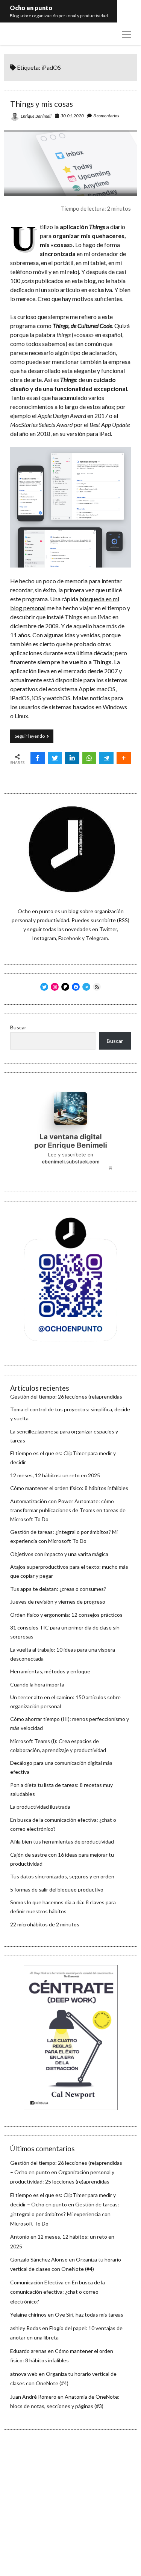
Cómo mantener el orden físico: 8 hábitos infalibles (69, 1488)
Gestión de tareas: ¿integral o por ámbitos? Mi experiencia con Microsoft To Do (65, 2214)
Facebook (70, 938)
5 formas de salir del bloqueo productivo (57, 1889)
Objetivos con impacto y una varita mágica (59, 1554)
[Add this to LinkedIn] (72, 758)
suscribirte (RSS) (110, 920)
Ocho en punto (31, 8)
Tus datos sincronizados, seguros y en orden (62, 1876)
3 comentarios (106, 116)
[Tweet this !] (55, 758)
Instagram (44, 938)
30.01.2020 (72, 116)
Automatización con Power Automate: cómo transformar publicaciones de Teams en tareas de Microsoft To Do (68, 1510)
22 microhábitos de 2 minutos (45, 1924)
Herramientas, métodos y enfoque (50, 1671)
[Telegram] (106, 758)
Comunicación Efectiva (37, 2282)
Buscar (18, 1027)
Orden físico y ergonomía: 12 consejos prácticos (66, 1615)
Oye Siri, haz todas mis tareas (89, 2315)
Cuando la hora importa (37, 1684)
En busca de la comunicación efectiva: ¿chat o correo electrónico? (58, 2292)
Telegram (97, 938)
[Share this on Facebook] (38, 758)
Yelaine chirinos (28, 2315)
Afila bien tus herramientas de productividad (62, 1841)
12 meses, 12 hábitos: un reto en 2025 (55, 1475)
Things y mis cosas (42, 104)
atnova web (24, 2374)
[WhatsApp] (89, 758)
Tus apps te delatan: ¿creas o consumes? (58, 1589)
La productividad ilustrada (40, 1807)
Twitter (108, 929)
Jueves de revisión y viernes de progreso (58, 1602)
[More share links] (124, 758)
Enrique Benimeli (36, 116)
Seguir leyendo (34, 738)
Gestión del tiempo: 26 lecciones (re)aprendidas (66, 1397)
